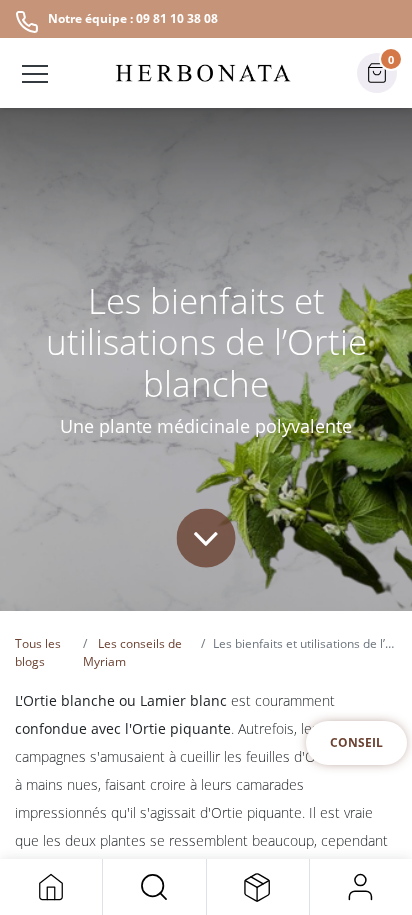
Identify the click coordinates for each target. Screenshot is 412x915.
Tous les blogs (38, 652)
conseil (356, 742)
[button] (154, 887)
